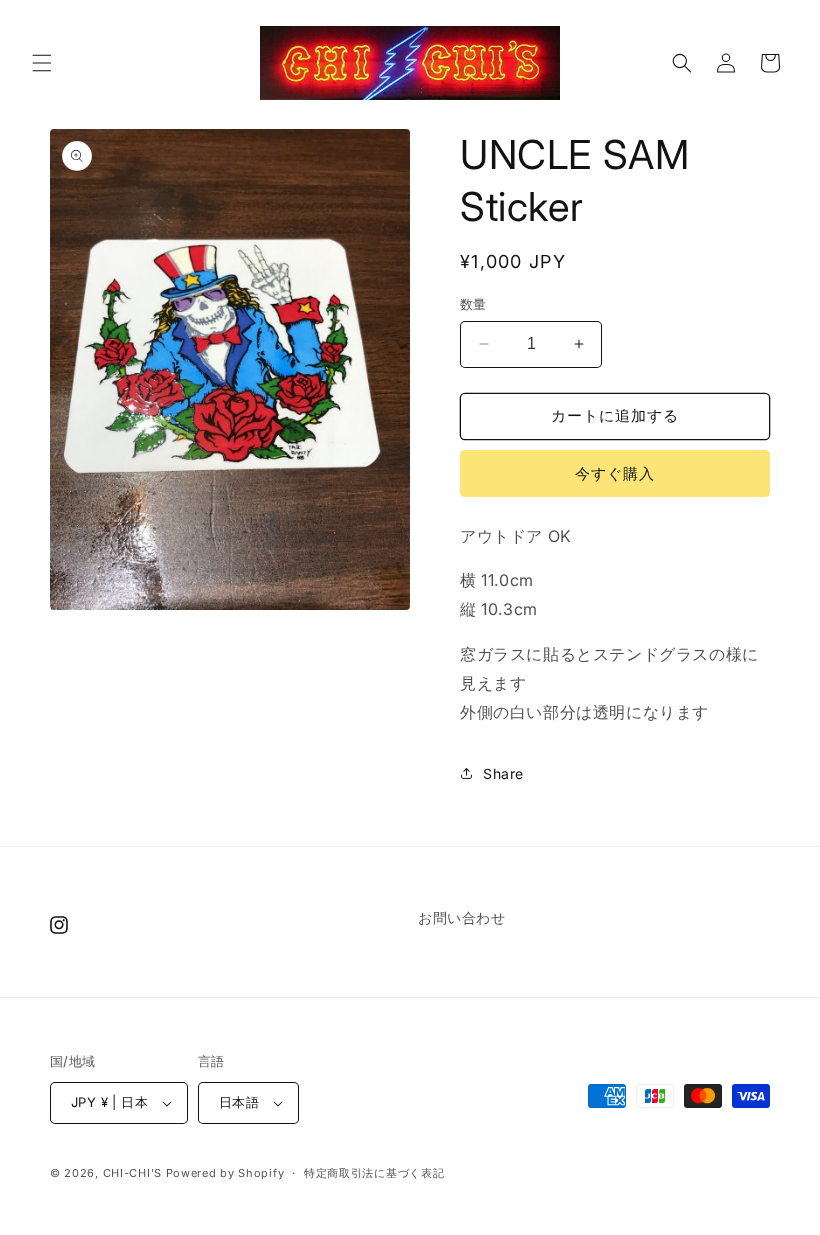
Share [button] (503, 773)
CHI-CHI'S (132, 1173)
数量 (473, 304)
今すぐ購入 (615, 473)
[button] (42, 63)
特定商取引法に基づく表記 (374, 1173)
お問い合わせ (462, 917)
